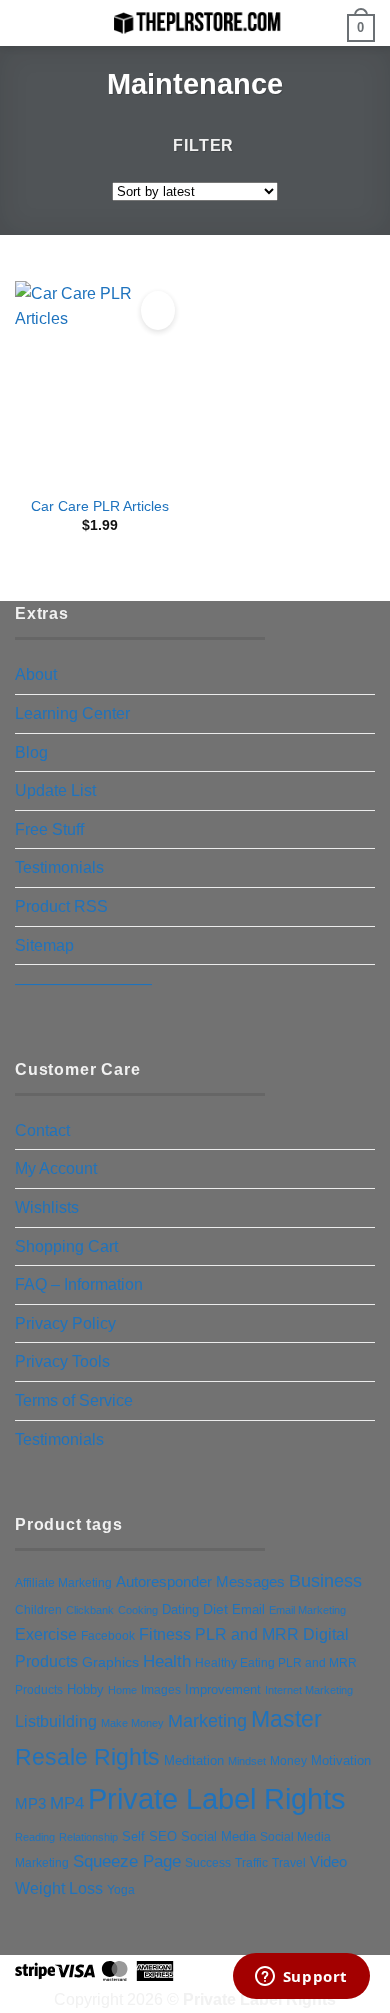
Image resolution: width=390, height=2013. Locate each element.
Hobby (85, 1689)
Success (208, 1863)
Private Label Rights (217, 1798)
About (36, 674)
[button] (27, 24)
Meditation (194, 1761)
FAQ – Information (79, 1284)
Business (325, 1581)
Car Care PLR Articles (100, 506)
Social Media (218, 1837)
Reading (35, 1837)
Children (38, 1610)
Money (288, 1761)
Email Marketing (307, 1610)
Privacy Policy (65, 1323)
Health (167, 1661)
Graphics (110, 1662)
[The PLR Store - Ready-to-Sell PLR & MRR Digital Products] (195, 22)
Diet (215, 1609)
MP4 (67, 1803)
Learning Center (72, 713)
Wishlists (47, 1207)
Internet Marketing (309, 1690)
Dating (180, 1609)
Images (161, 1690)
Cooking (138, 1610)
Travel (289, 1862)
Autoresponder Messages (200, 1582)
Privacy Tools (62, 1361)
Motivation (341, 1760)
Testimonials (59, 867)
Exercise (46, 1634)
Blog (31, 752)
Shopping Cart (66, 1246)
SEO (163, 1837)
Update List (55, 790)
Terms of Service (74, 1400)
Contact (42, 1130)
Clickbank (90, 1610)
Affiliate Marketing (63, 1582)
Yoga (121, 1890)
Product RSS (61, 906)
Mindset (247, 1761)
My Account (56, 1168)
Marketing (207, 1721)
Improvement (223, 1689)
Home (122, 1690)
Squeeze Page (127, 1861)
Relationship (88, 1837)
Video (328, 1861)
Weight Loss (59, 1888)
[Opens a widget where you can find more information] (301, 1978)
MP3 (30, 1804)
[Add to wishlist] (158, 310)
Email (248, 1609)
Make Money (132, 1723)
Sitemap (44, 945)
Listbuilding (56, 1721)
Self (133, 1836)
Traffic (251, 1863)
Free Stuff (49, 829)
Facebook (108, 1636)
